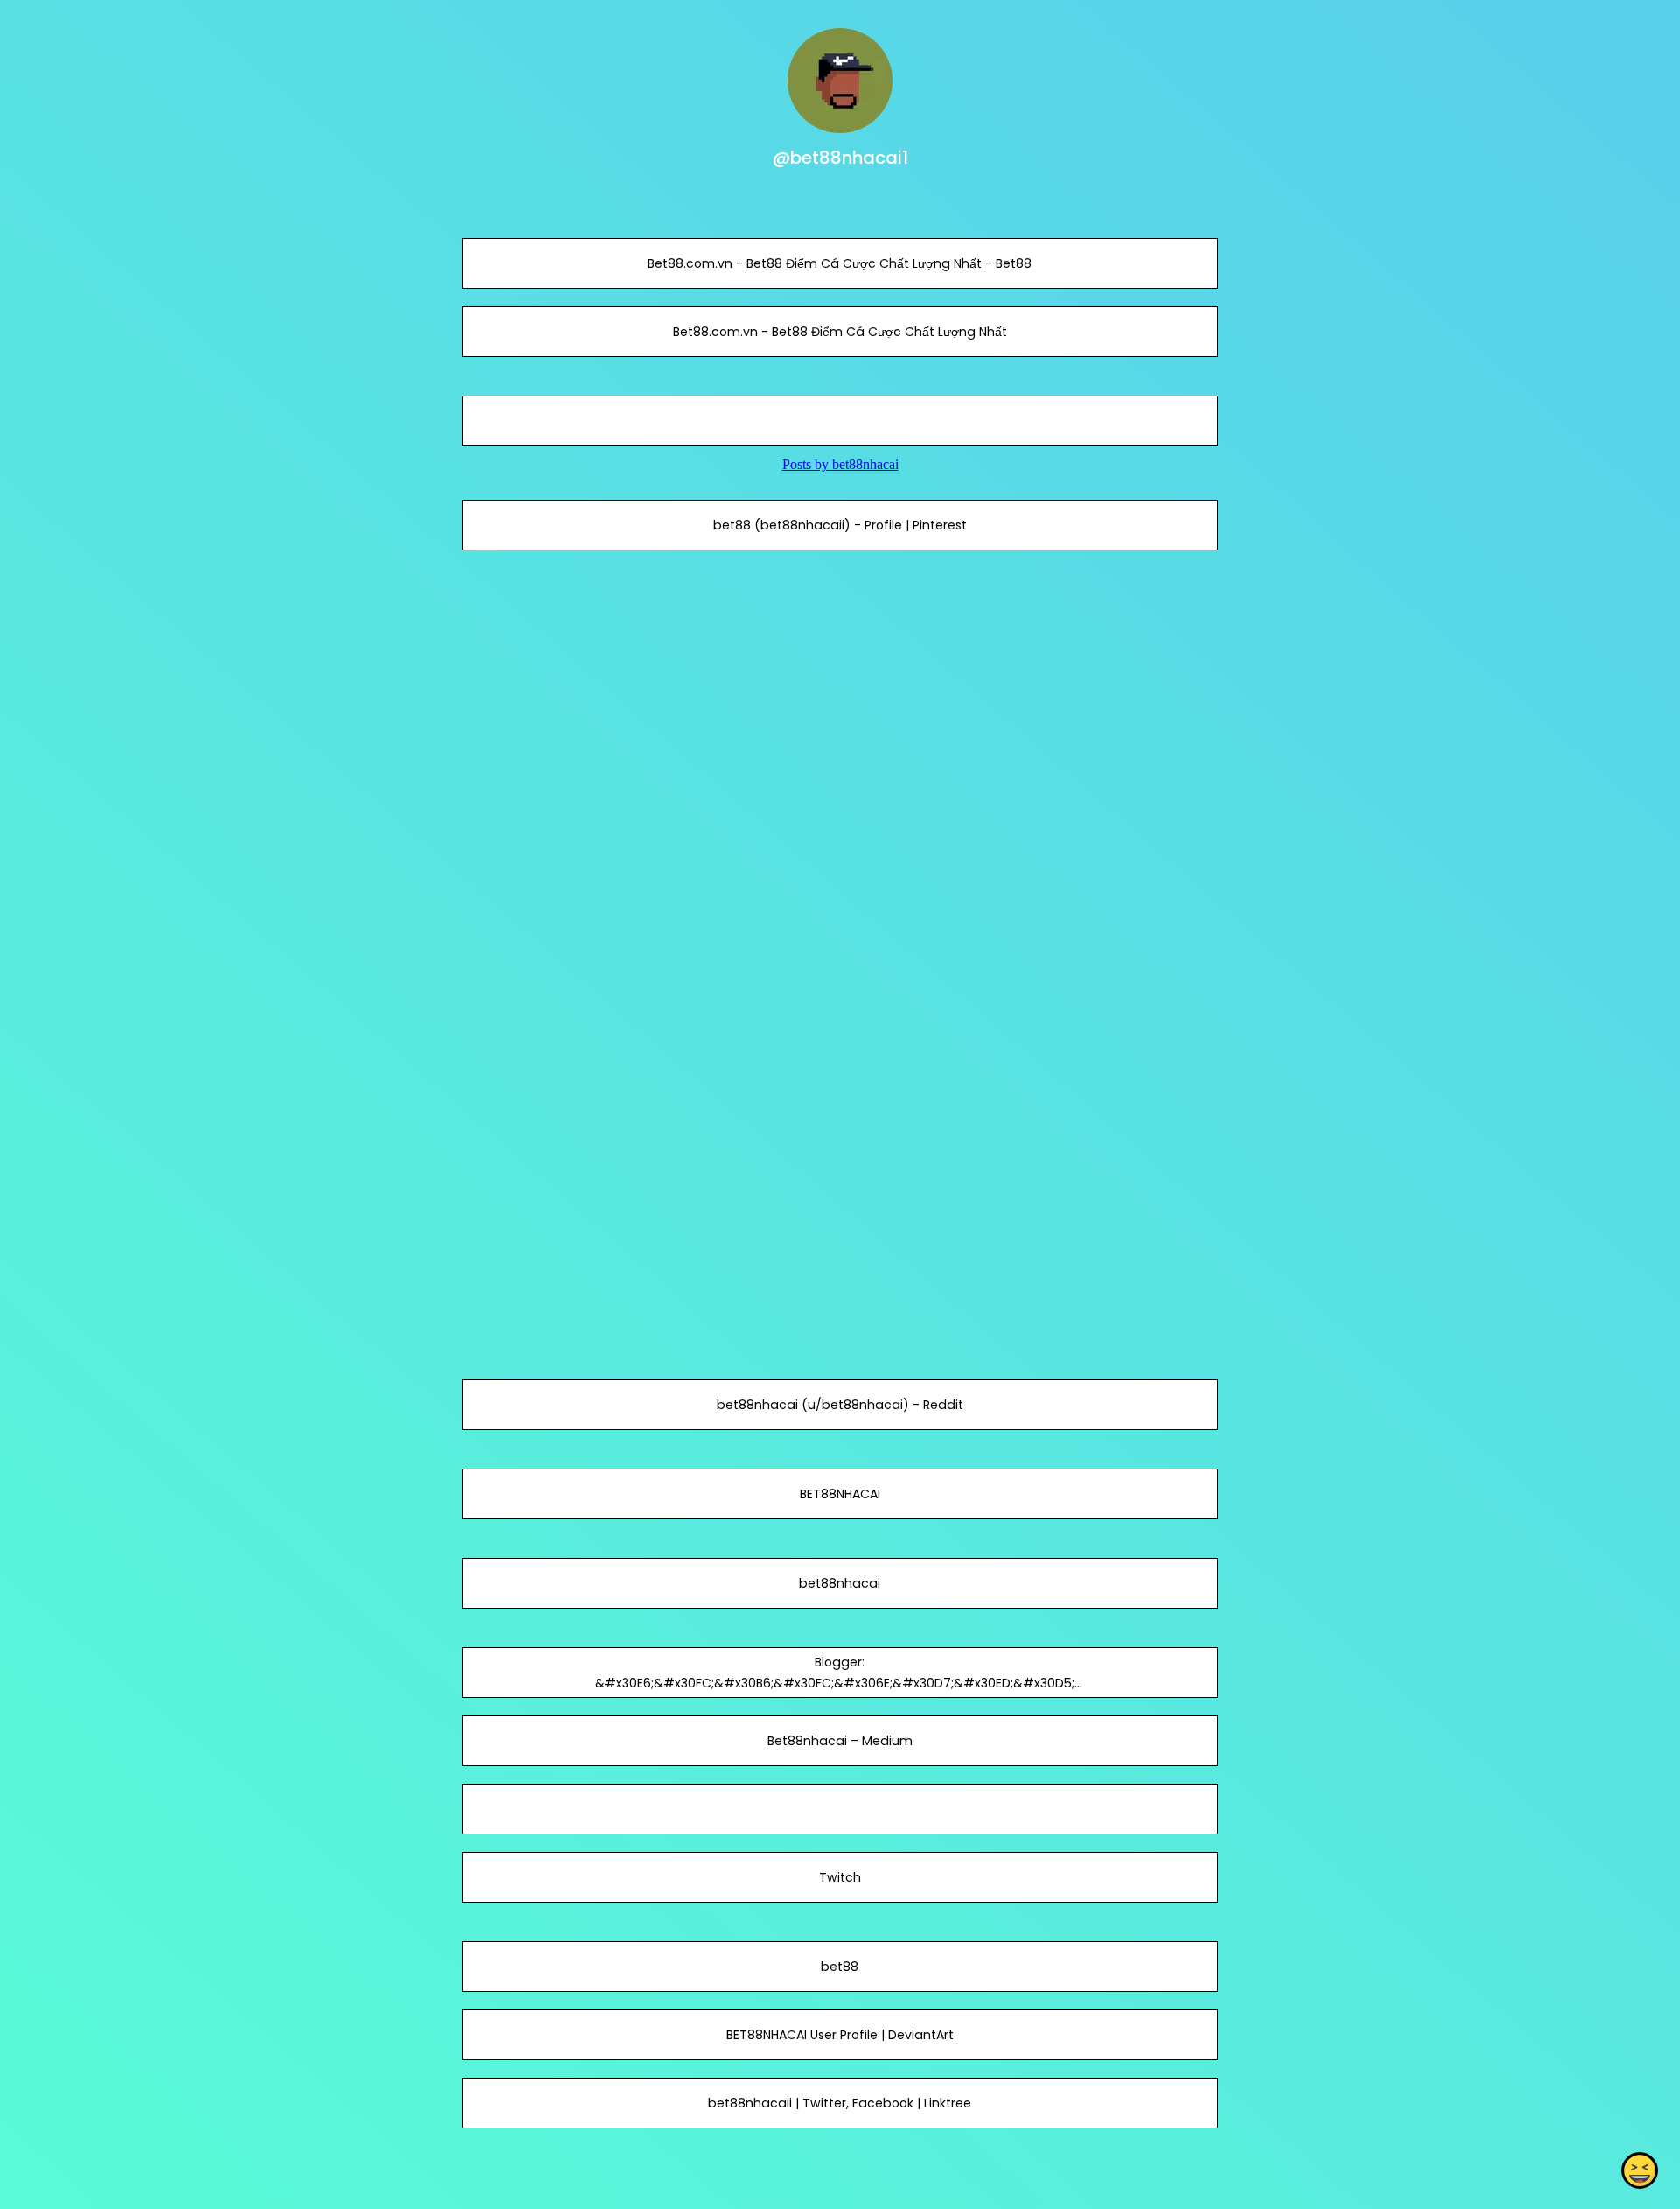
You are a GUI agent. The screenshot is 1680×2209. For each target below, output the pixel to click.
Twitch (840, 1877)
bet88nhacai (840, 1583)
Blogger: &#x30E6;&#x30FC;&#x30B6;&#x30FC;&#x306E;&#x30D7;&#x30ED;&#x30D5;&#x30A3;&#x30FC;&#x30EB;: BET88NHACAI (840, 1683)
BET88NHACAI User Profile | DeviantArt (840, 2035)
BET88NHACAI (840, 1494)
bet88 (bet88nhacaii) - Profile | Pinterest (840, 525)
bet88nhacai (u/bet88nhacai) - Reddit (840, 1405)
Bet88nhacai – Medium (840, 1741)
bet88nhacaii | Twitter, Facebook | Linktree (840, 2103)
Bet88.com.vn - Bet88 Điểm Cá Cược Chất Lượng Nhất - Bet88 (840, 263)
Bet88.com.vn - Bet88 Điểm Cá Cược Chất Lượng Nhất (840, 332)
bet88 (840, 1967)
